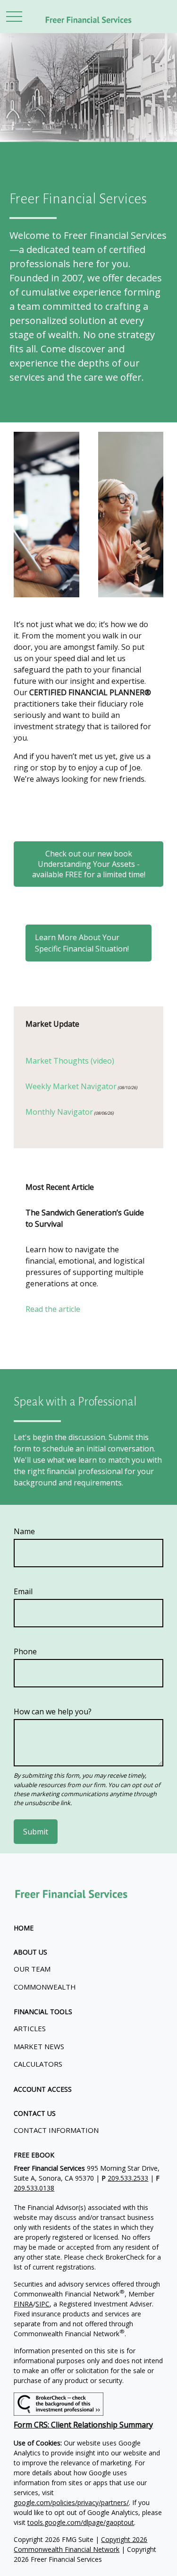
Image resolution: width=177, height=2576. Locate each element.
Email (23, 1591)
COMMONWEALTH (45, 1987)
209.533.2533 (128, 2178)
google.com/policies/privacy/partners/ (71, 2502)
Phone (25, 1651)
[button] (24, 1928)
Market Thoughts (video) (70, 1061)
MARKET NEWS (39, 2046)
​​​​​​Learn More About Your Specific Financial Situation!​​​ (82, 943)
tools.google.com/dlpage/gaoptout (81, 2522)
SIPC (42, 2304)
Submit (36, 1832)
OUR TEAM (32, 1969)
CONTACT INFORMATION (56, 2130)
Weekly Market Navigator (71, 1086)
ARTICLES (30, 2028)
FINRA (23, 2304)
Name (24, 1531)
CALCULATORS (38, 2064)
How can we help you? (53, 1712)
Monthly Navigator (59, 1112)
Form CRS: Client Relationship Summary (83, 2425)
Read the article (53, 1309)
